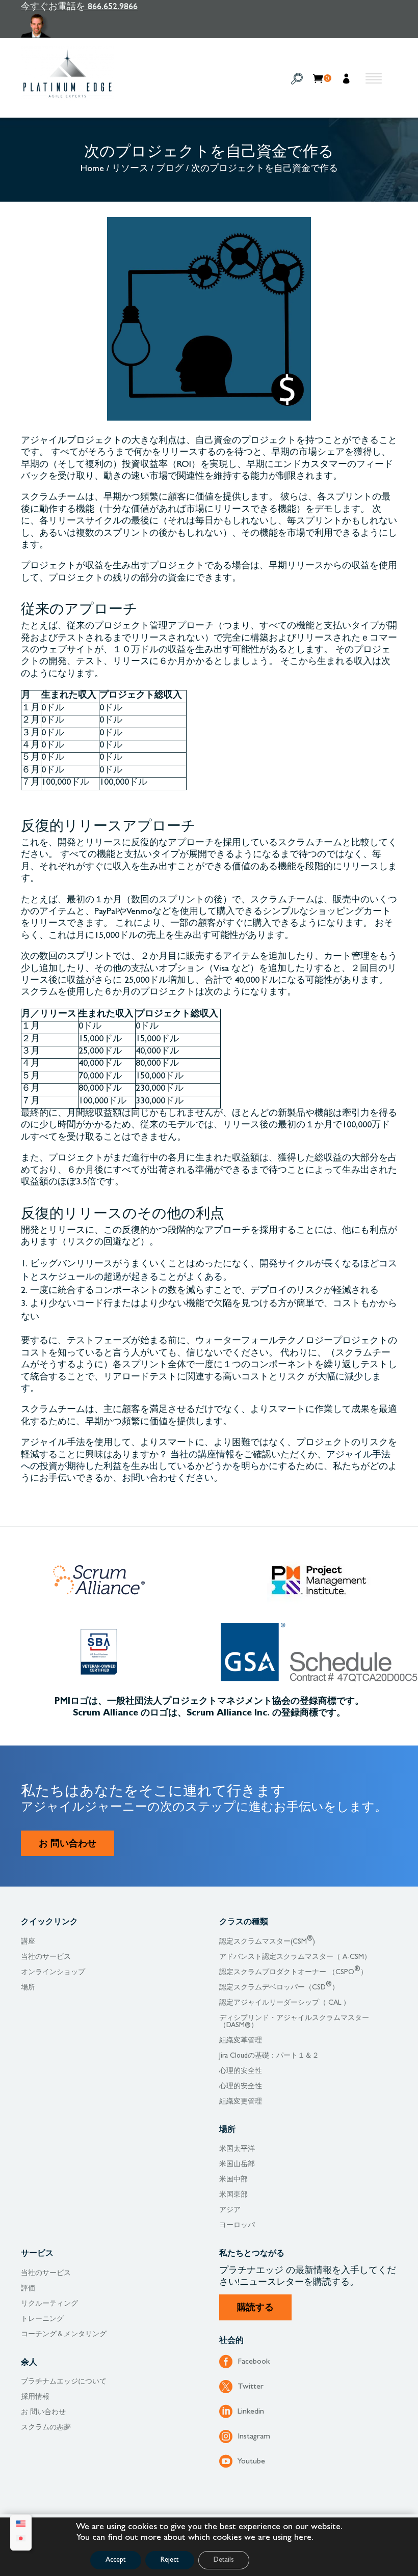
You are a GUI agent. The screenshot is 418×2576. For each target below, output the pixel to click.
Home (92, 170)
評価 (28, 2289)
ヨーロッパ (237, 2226)
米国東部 (233, 2195)
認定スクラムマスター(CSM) (267, 1942)
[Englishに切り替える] (21, 2525)
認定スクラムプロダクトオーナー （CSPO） (293, 1973)
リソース (130, 170)
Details (224, 2560)
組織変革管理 (241, 2041)
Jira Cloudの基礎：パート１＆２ (269, 2056)
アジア (230, 2210)
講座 (28, 1942)
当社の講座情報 (202, 1456)
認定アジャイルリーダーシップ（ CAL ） (285, 2003)
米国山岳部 (237, 2165)
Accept (116, 2560)
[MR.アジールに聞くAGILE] (79, 26)
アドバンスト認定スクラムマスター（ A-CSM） (295, 1957)
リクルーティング (49, 2304)
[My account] (347, 80)
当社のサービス (46, 1957)
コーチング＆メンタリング (64, 2335)
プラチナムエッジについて (64, 2382)
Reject (170, 2560)
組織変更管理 (241, 2102)
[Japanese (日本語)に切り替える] (21, 2540)
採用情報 (35, 2397)
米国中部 (233, 2180)
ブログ (170, 170)
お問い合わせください (168, 1479)
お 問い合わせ (68, 1845)
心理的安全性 (241, 2071)
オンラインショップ (53, 1973)
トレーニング (42, 2319)
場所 (28, 1988)
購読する (255, 2309)
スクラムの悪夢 (46, 2428)
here (303, 2538)
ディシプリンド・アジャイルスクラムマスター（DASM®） (294, 2022)
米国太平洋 (237, 2149)
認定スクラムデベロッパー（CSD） (279, 1988)
